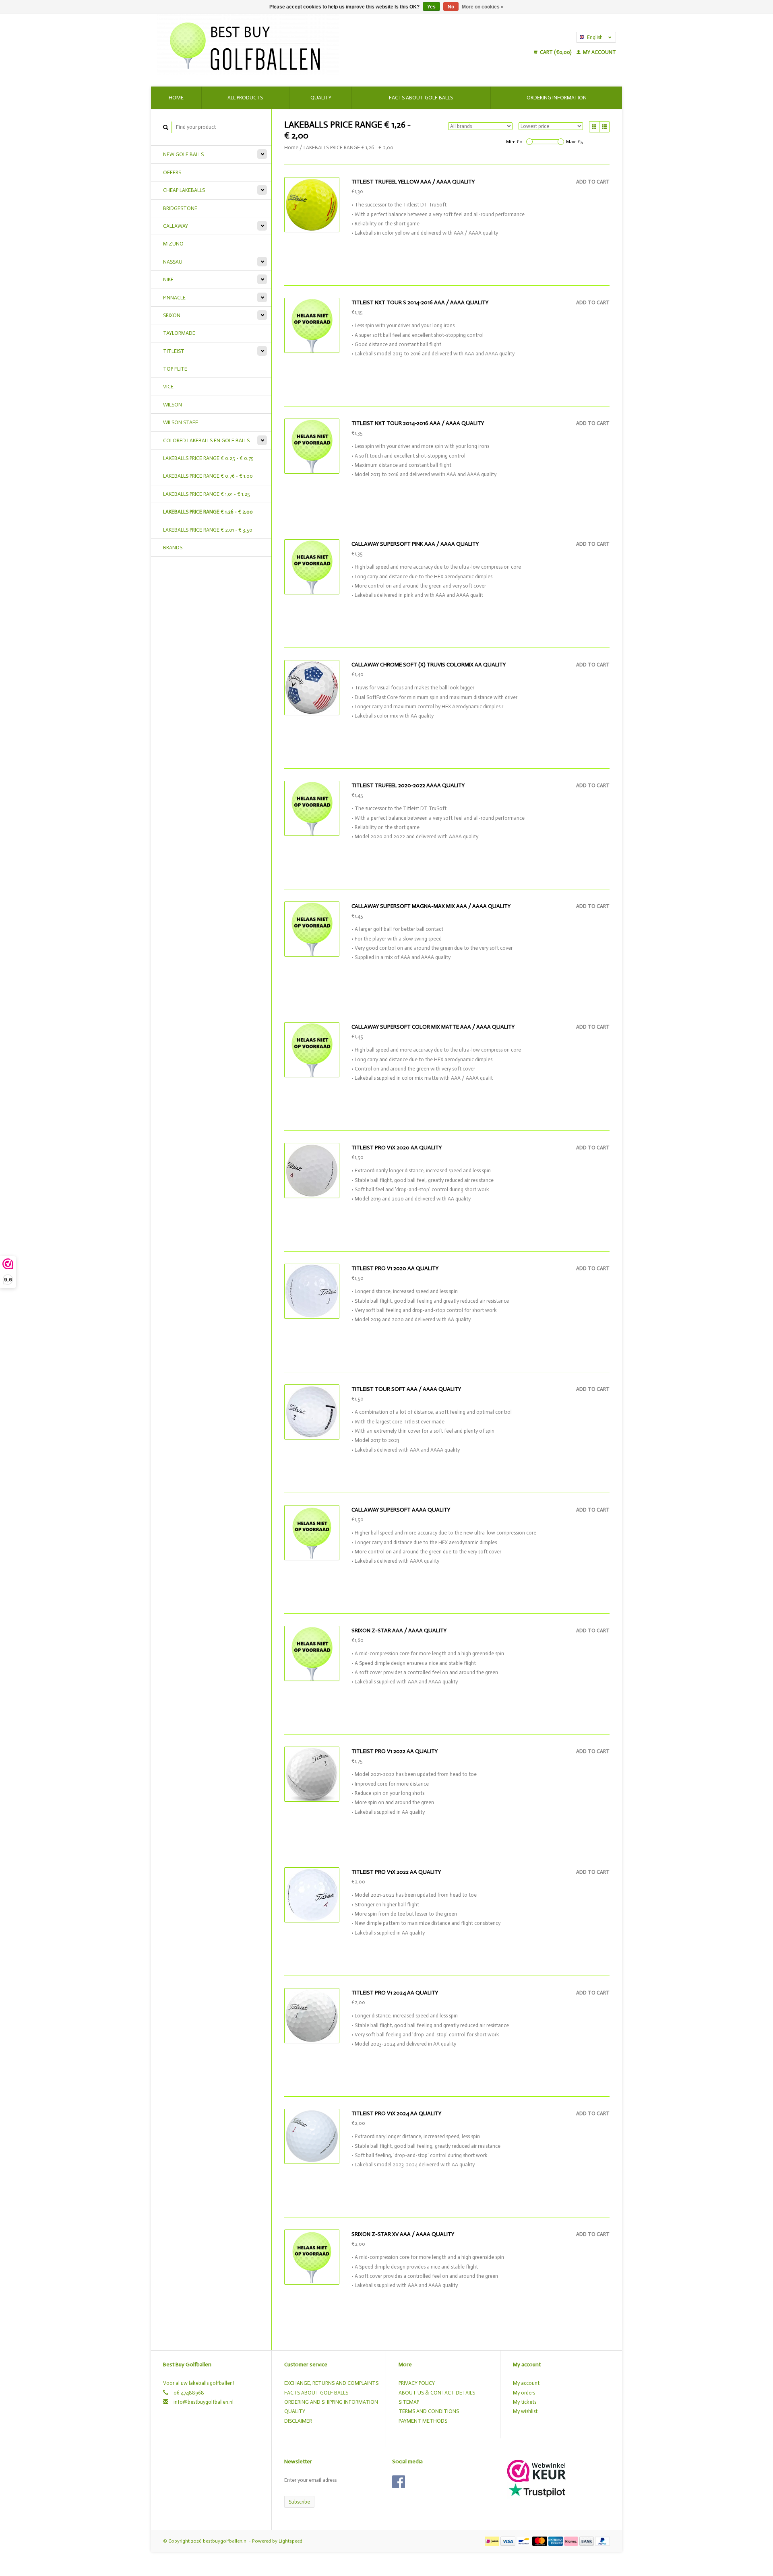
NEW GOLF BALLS (183, 154)
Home (176, 98)
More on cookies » (483, 7)
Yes (431, 7)
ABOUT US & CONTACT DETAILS (437, 2393)
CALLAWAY (176, 226)
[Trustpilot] (537, 2490)
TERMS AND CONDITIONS (429, 2411)
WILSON (173, 405)
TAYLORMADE (179, 333)
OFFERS (172, 172)
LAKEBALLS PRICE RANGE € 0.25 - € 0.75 (208, 458)
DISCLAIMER (298, 2421)
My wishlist (525, 2411)
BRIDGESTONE (180, 208)
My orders (524, 2393)
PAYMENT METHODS (423, 2421)
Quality (321, 98)
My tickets (525, 2402)
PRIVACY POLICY (417, 2383)
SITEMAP (409, 2402)
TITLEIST (174, 351)
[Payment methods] (493, 2541)
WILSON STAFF (181, 422)
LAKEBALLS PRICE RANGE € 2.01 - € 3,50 (208, 530)
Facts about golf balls (421, 98)
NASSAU (173, 262)
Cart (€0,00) (556, 52)
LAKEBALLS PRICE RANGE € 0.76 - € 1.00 (208, 476)
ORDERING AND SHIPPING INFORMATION (331, 2402)
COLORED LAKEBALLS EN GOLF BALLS (206, 440)
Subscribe (299, 2502)
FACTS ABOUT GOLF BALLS (316, 2393)
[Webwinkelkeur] (536, 2470)
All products (245, 98)
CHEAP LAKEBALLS (184, 190)
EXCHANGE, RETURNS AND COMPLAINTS (331, 2383)
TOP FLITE (175, 369)
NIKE (168, 279)
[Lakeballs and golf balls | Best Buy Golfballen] (315, 44)
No (451, 7)
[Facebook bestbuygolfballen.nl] (399, 2482)
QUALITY (295, 2411)
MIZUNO (173, 244)
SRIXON (172, 315)
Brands (173, 548)
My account (599, 52)
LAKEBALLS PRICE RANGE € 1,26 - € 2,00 (208, 512)
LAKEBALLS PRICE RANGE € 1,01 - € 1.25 (207, 494)
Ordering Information (557, 98)
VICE (168, 387)
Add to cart (593, 182)
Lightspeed (290, 2541)
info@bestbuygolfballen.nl (204, 2402)
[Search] (166, 127)
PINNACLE (174, 298)
